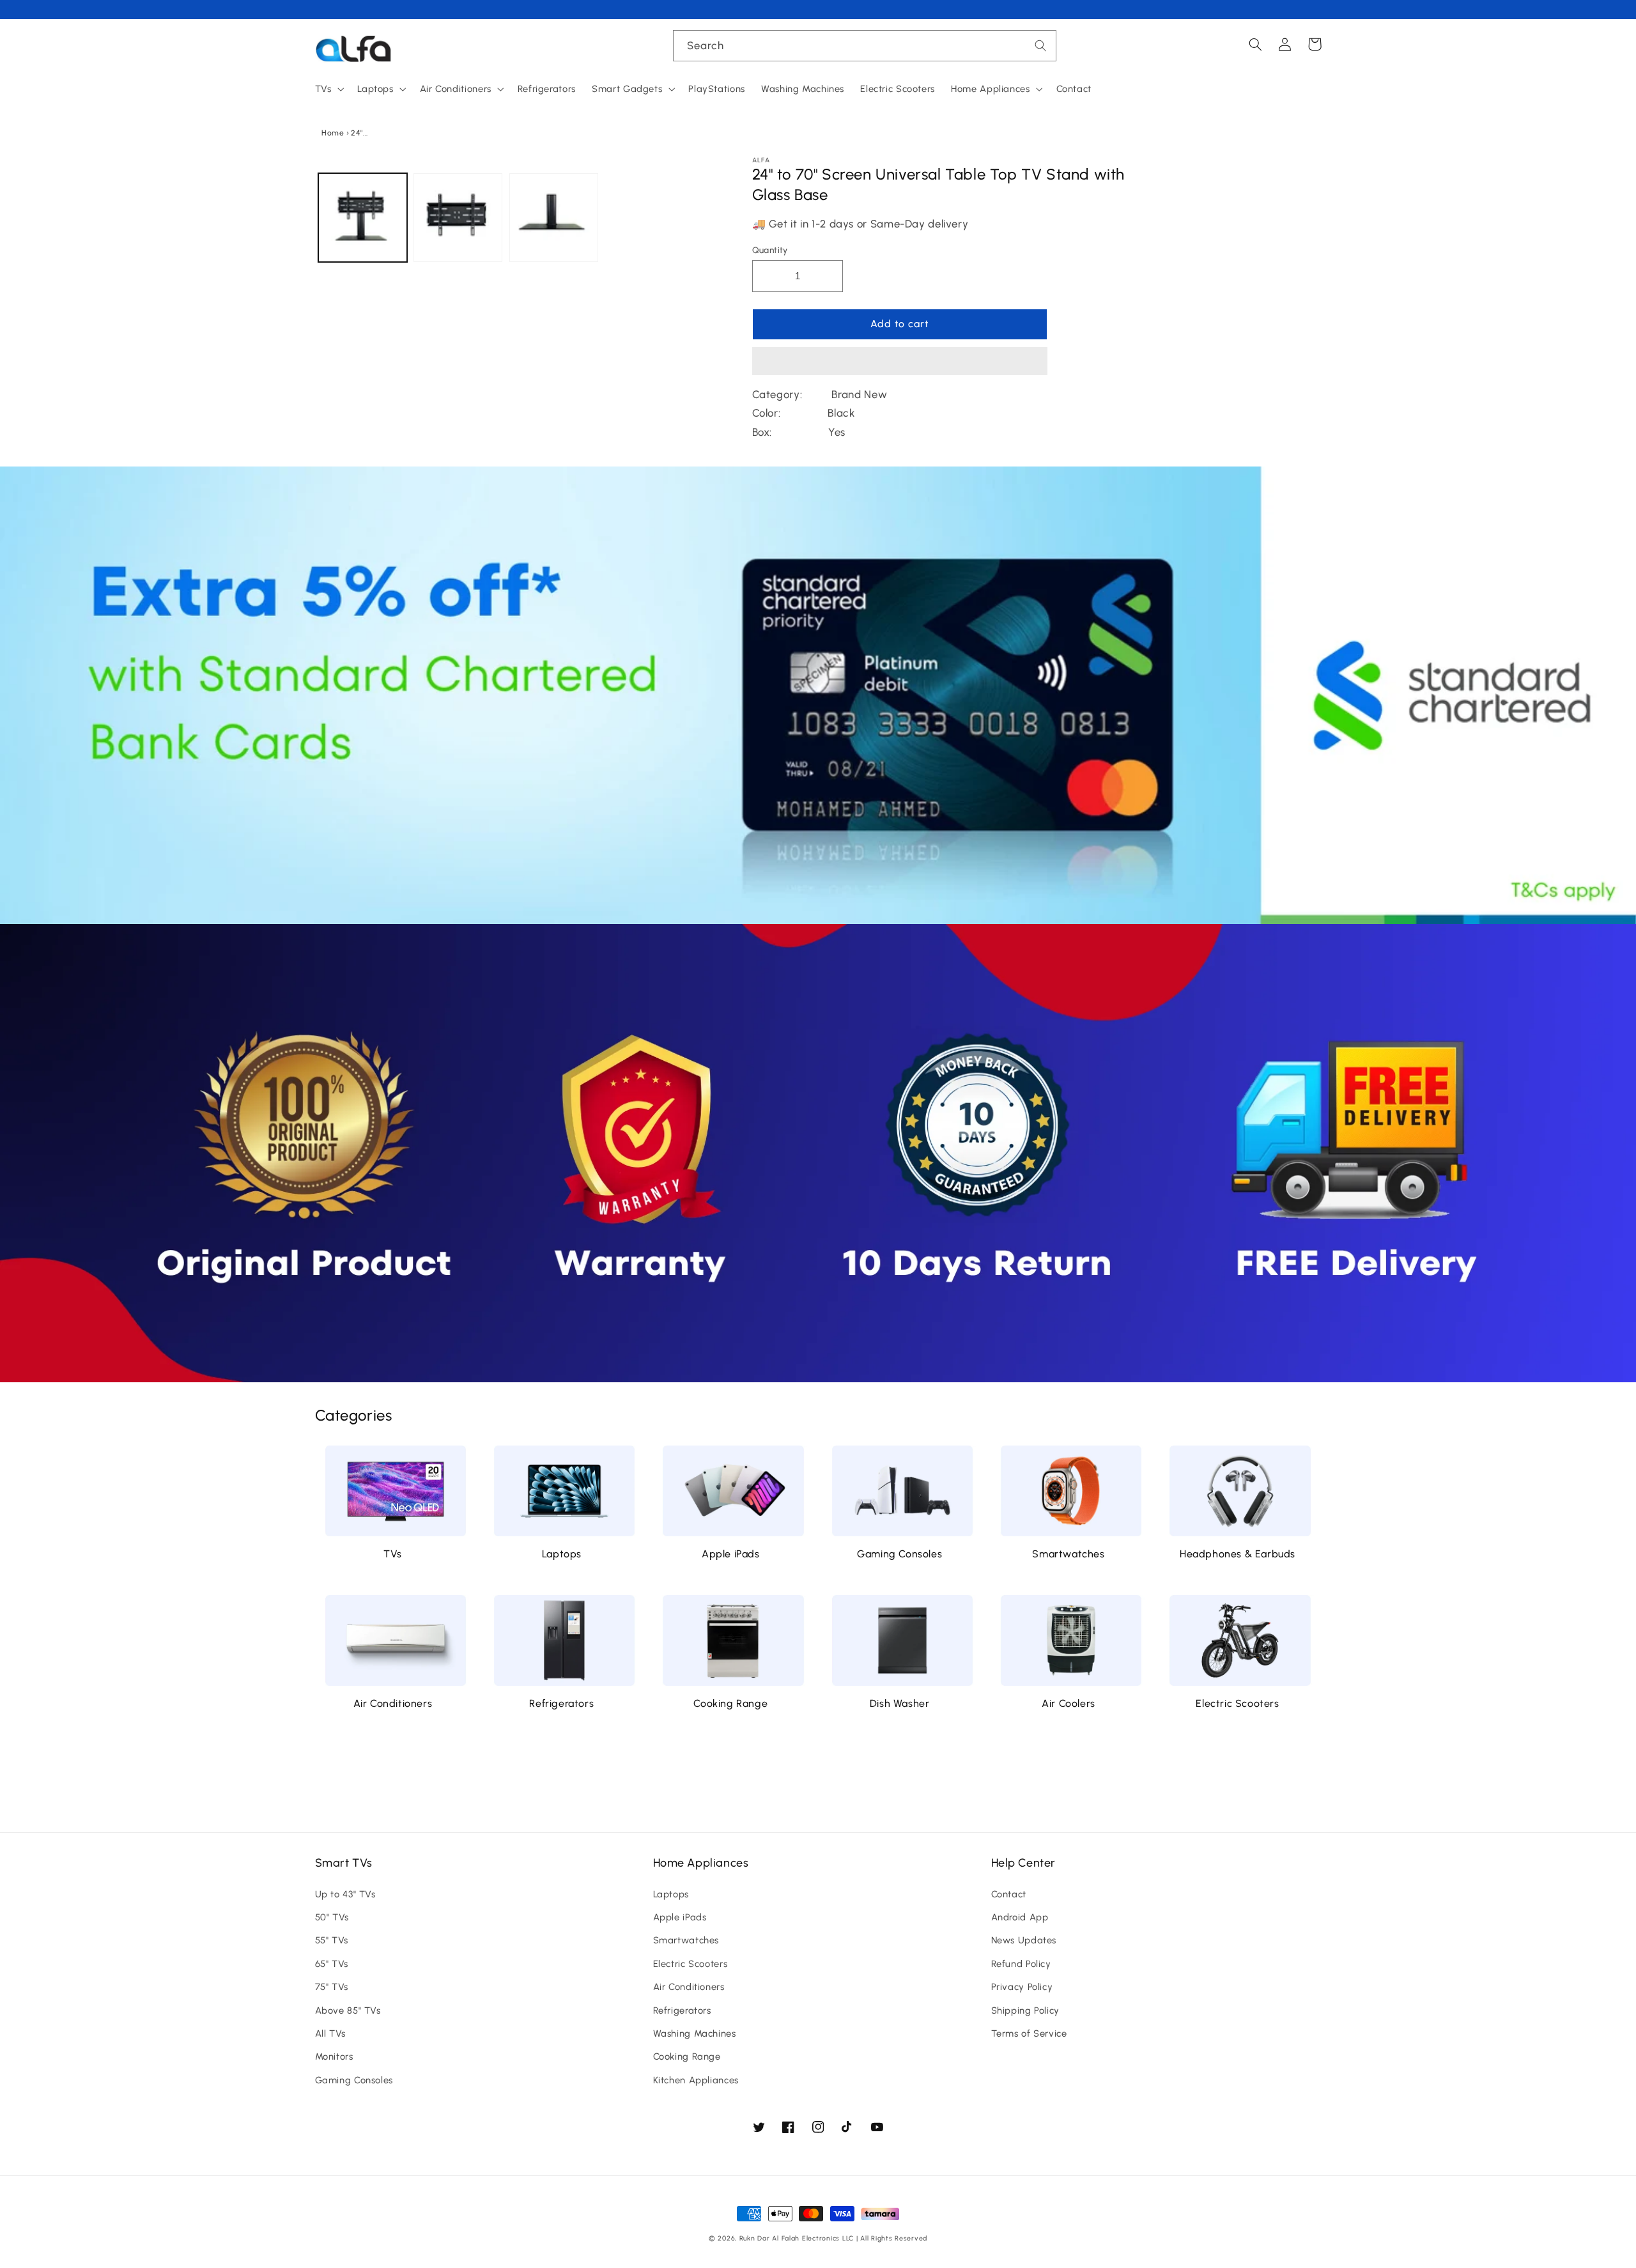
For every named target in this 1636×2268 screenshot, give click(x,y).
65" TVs (332, 1964)
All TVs (330, 2033)
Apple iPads (731, 1554)
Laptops (562, 1554)
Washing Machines (695, 2033)
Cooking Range (730, 1703)
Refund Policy (1021, 1964)
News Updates (1024, 1940)
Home (333, 133)
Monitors (334, 2056)
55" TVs (332, 1940)
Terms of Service (1029, 2033)
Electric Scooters (1237, 1703)
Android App (1020, 1917)
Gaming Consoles (899, 1554)
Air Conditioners (393, 1703)
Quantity (770, 250)
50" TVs (332, 1917)
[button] (900, 362)
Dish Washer (900, 1703)
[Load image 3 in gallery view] (554, 218)
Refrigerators (561, 1703)
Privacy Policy (1022, 1987)
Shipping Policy (1025, 2010)
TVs (393, 1554)
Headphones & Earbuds (1238, 1554)
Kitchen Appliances (696, 2080)
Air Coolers (1069, 1703)
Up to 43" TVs (345, 1894)
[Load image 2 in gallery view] (458, 218)
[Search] (1041, 45)
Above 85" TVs (348, 2010)
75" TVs (332, 1987)
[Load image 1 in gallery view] (363, 218)
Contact (1009, 1894)
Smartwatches (1068, 1554)
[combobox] (865, 46)
